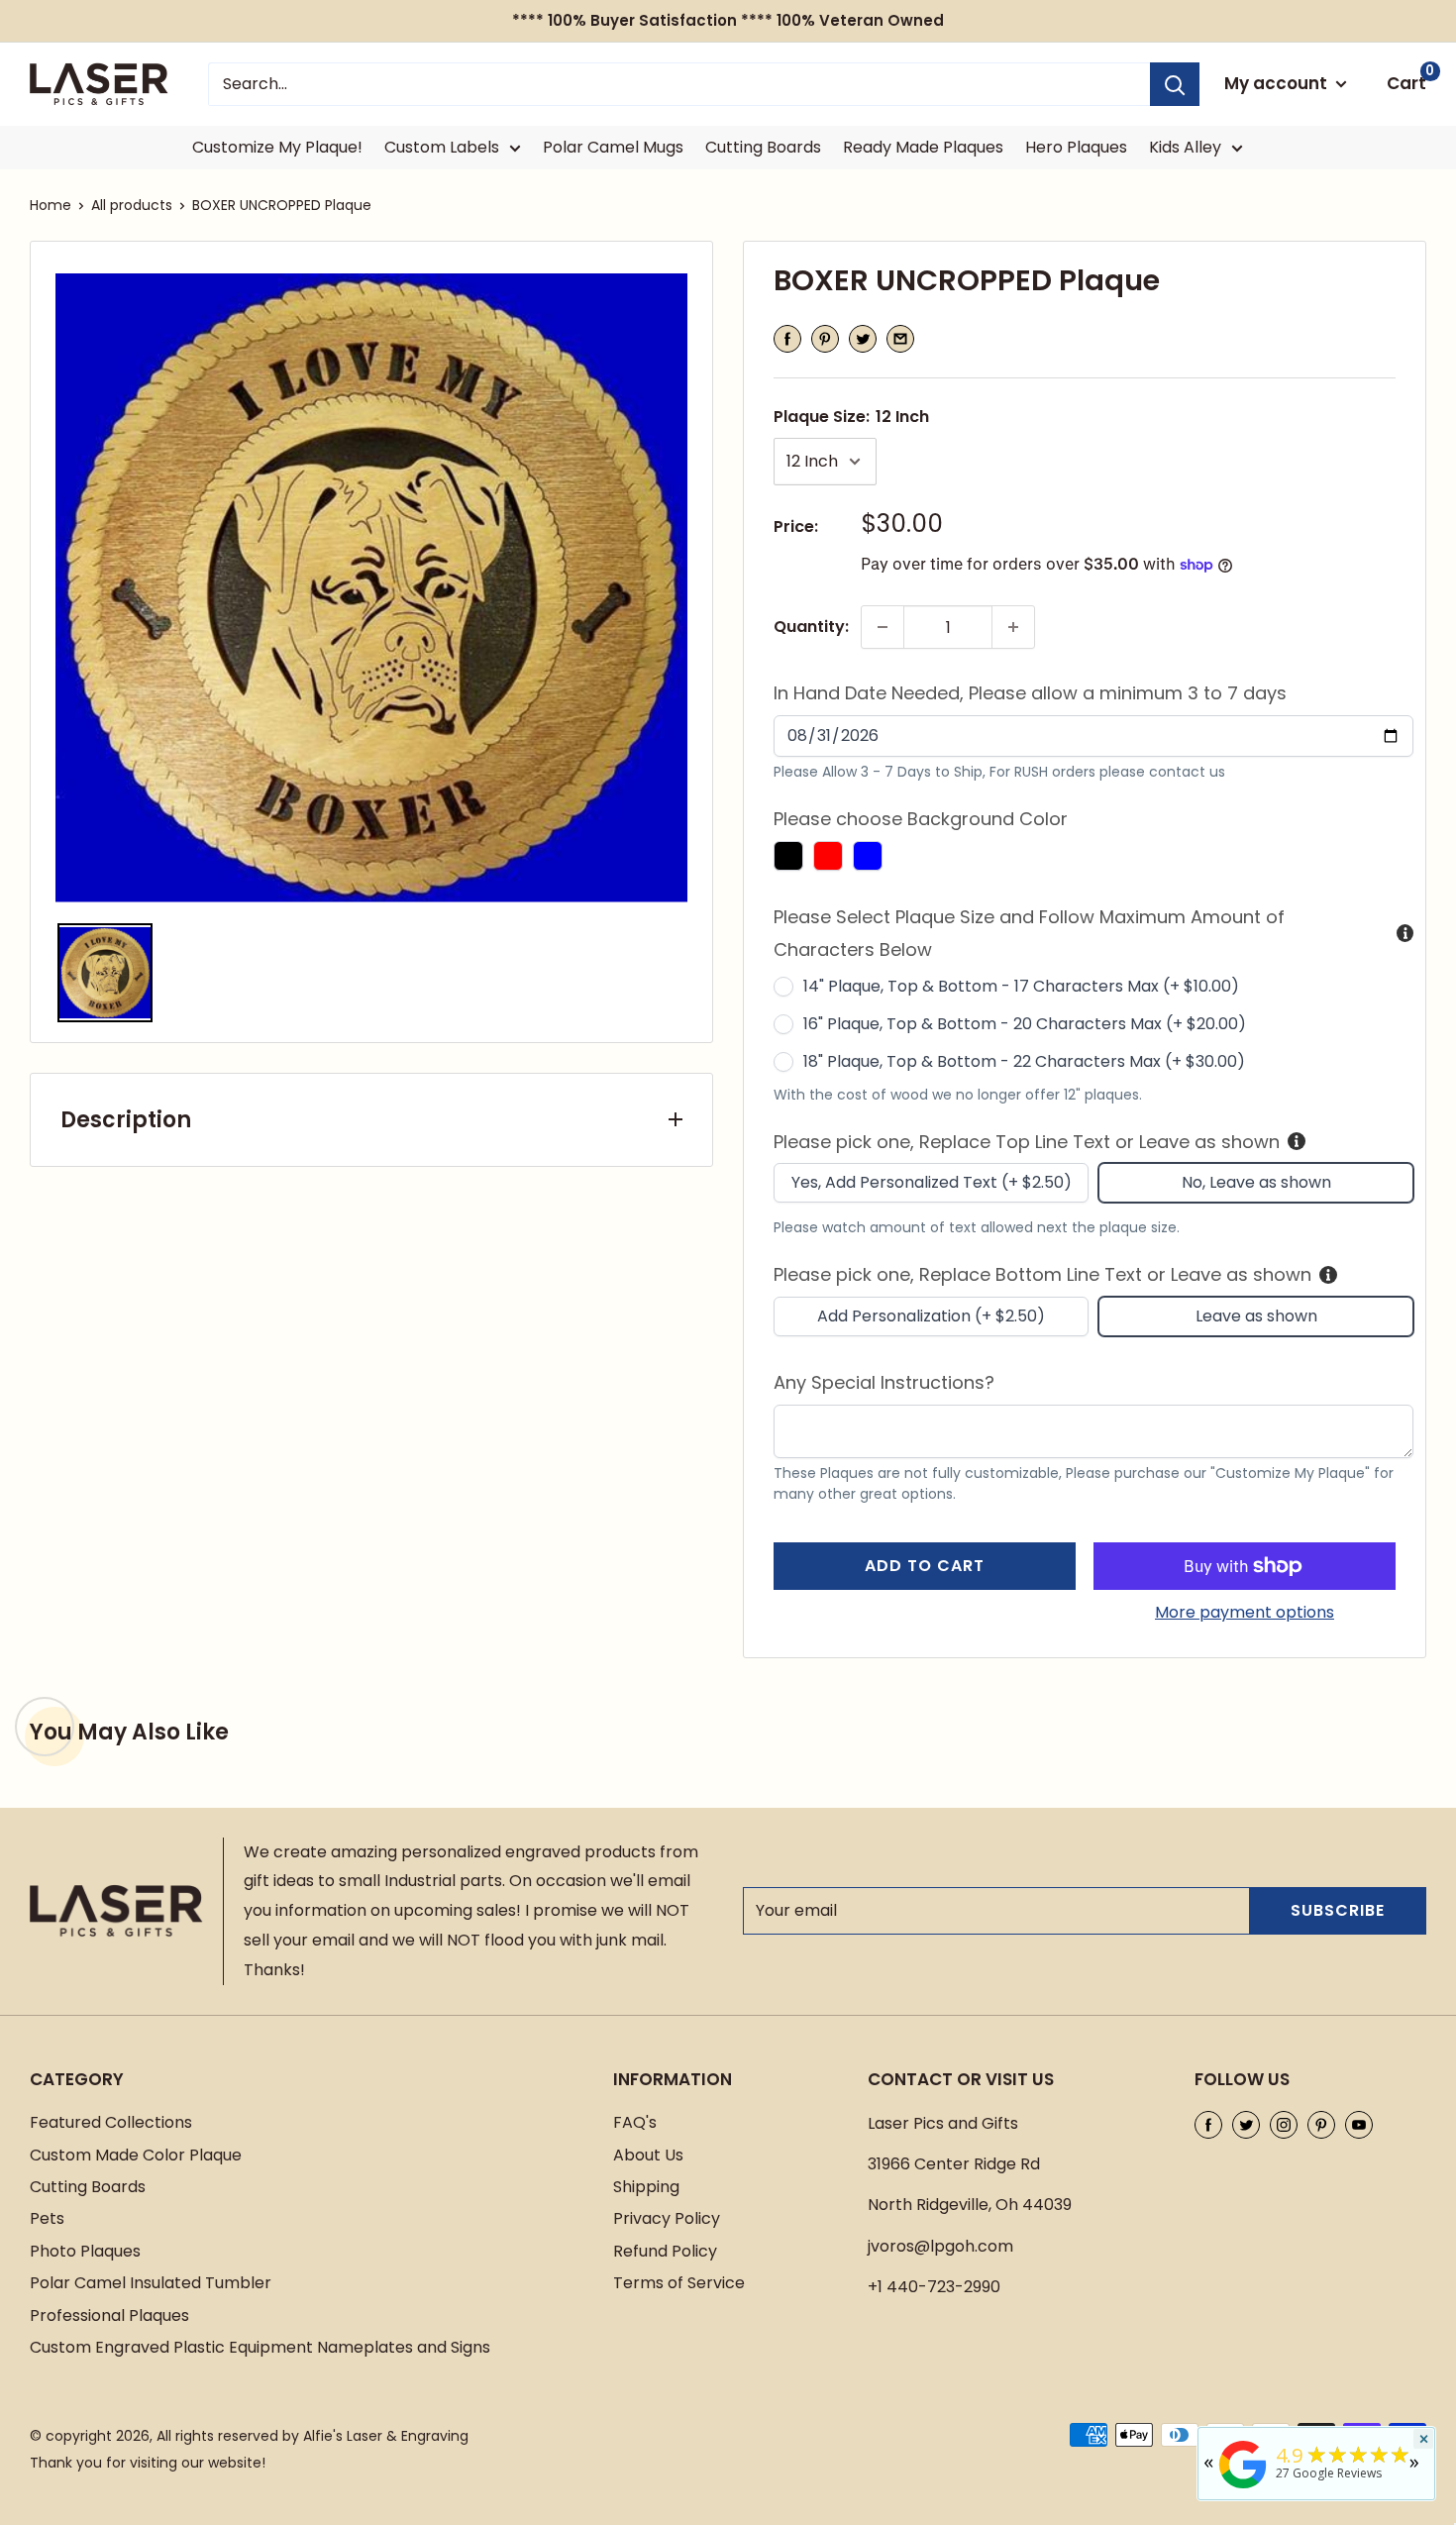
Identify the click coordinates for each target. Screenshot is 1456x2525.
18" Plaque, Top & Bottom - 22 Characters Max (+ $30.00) (1024, 1061)
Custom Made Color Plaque (136, 2155)
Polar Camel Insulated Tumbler (151, 2283)
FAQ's (635, 2122)
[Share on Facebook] (787, 339)
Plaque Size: (851, 417)
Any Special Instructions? (884, 1382)
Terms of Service (679, 2283)
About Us (648, 2155)
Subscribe (1338, 1910)
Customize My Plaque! (277, 147)
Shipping (646, 2187)
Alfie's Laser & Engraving (386, 2436)
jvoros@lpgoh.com (940, 2246)
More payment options (1245, 1612)
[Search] (1175, 84)
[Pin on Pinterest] (825, 339)
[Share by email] (900, 339)
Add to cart (925, 1566)
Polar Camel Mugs (613, 147)
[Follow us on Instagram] (1284, 2124)
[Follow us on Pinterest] (1321, 2124)
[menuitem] (105, 973)
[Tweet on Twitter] (863, 339)
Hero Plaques (1076, 147)
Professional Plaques (109, 2315)
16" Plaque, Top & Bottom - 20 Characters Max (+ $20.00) (1025, 1024)
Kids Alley (1185, 147)
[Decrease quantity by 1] (883, 627)
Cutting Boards (763, 147)
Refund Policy (665, 2251)
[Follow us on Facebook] (1208, 2124)
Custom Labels (442, 147)
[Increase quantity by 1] (1013, 627)
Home (51, 205)
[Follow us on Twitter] (1246, 2124)
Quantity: (811, 627)
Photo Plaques (85, 2251)
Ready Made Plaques (923, 147)
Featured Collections (111, 2122)
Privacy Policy (667, 2218)
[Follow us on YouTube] (1359, 2124)
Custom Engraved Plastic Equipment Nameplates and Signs (260, 2347)
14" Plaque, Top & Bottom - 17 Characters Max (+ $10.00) (1021, 986)
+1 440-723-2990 (934, 2287)
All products (132, 205)
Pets (47, 2218)
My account (1278, 83)
